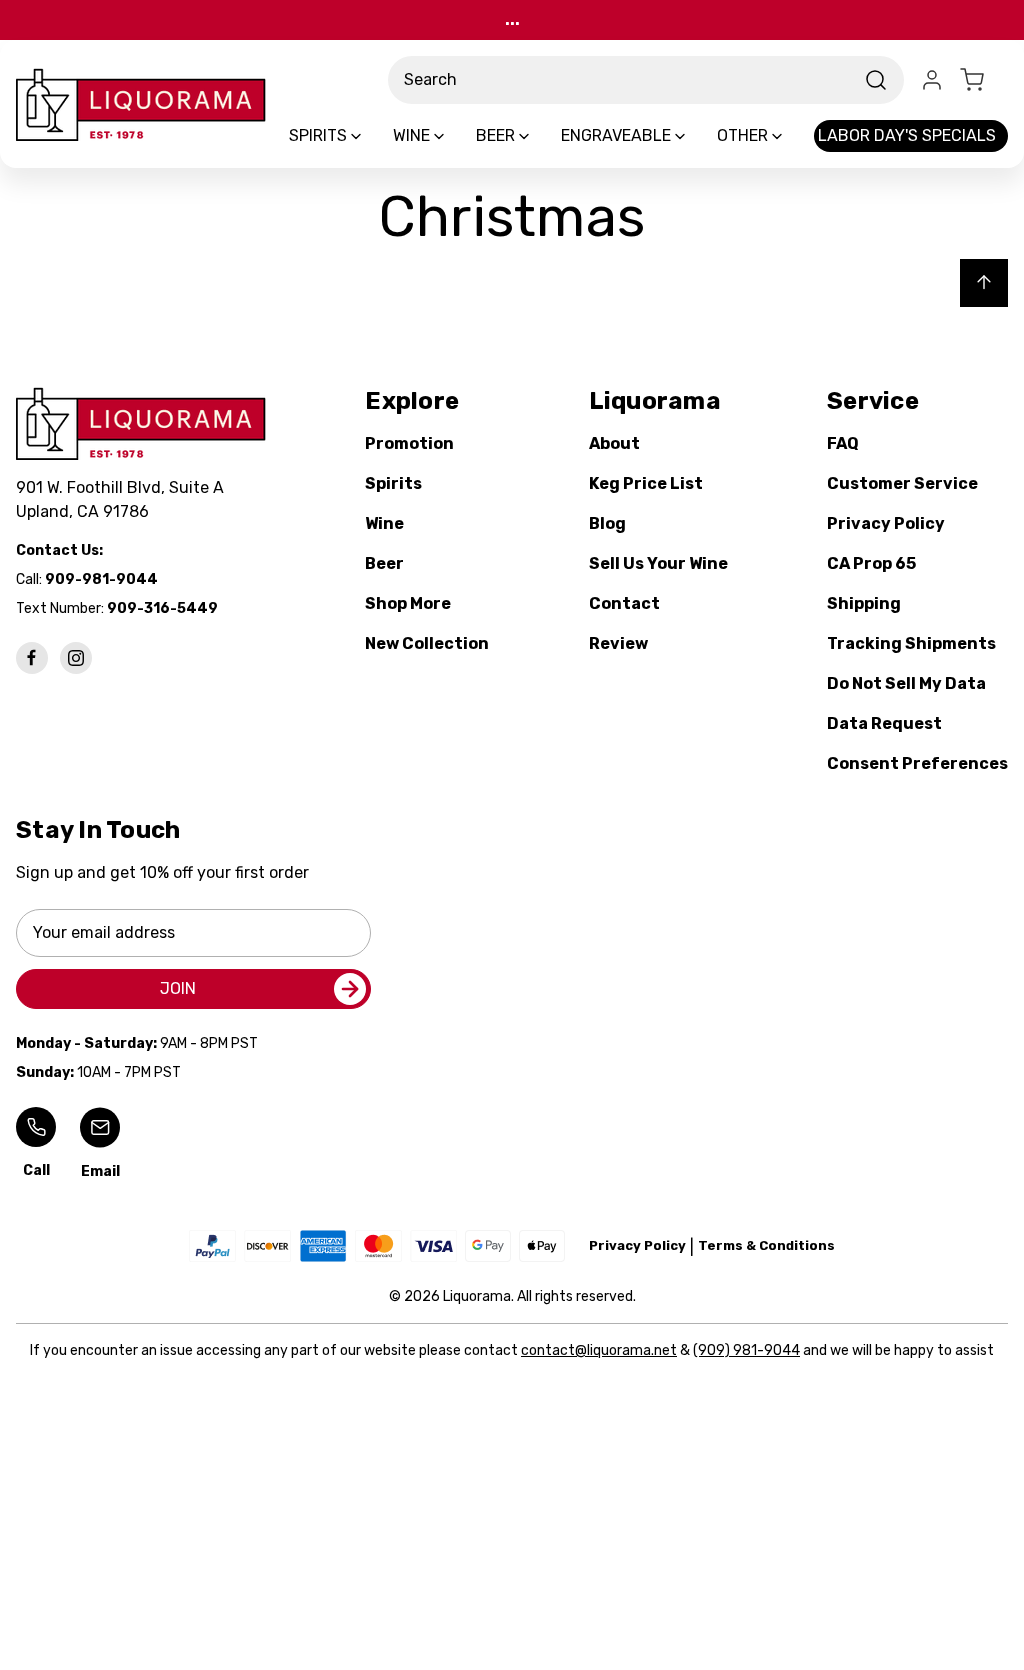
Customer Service (902, 483)
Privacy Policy (886, 523)
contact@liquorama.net (599, 1350)
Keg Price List (646, 483)
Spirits (393, 483)
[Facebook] (32, 658)
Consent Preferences (917, 763)
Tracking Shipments (911, 643)
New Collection (427, 643)
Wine (384, 523)
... (512, 19)
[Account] (932, 80)
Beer (384, 563)
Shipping (864, 603)
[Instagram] (76, 658)
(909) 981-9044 (746, 1350)
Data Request (884, 723)
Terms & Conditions (766, 1245)
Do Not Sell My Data (906, 683)
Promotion (409, 443)
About (614, 443)
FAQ (843, 443)
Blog (607, 523)
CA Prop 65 (871, 563)
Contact (624, 603)
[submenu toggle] (373, 136)
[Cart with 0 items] (984, 80)
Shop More (408, 603)
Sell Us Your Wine (658, 563)
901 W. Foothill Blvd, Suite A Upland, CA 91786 (124, 499)
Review (618, 643)
